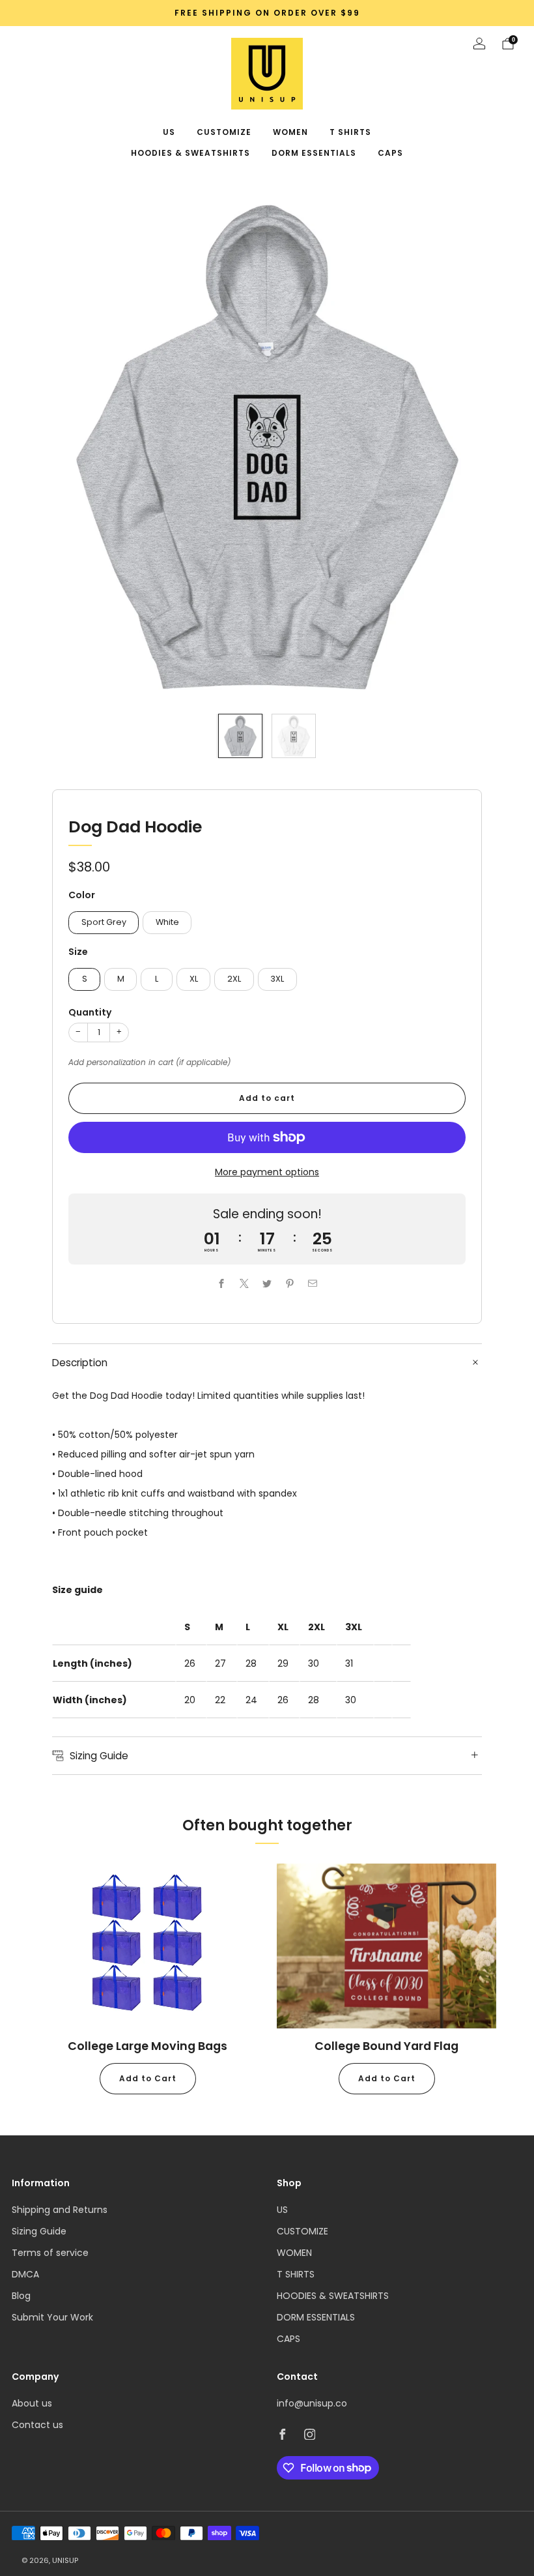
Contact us (37, 2425)
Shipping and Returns (60, 2210)
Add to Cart (148, 2078)
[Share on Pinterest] (290, 1283)
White (167, 922)
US (169, 132)
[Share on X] (245, 1283)
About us (32, 2403)
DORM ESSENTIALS (314, 153)
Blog (21, 2296)
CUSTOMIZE (224, 132)
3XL (277, 979)
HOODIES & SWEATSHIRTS (190, 153)
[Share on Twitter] (267, 1283)
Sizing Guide (39, 2231)
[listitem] (267, 13)
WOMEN (290, 132)
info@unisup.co (312, 2403)
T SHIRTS (350, 132)
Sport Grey (104, 922)
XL (194, 979)
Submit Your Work (52, 2317)
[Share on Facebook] (222, 1283)
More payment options (267, 1172)
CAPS (390, 153)
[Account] (479, 44)
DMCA (25, 2274)
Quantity (90, 1012)
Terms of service (50, 2253)
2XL (234, 979)
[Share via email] (313, 1283)
